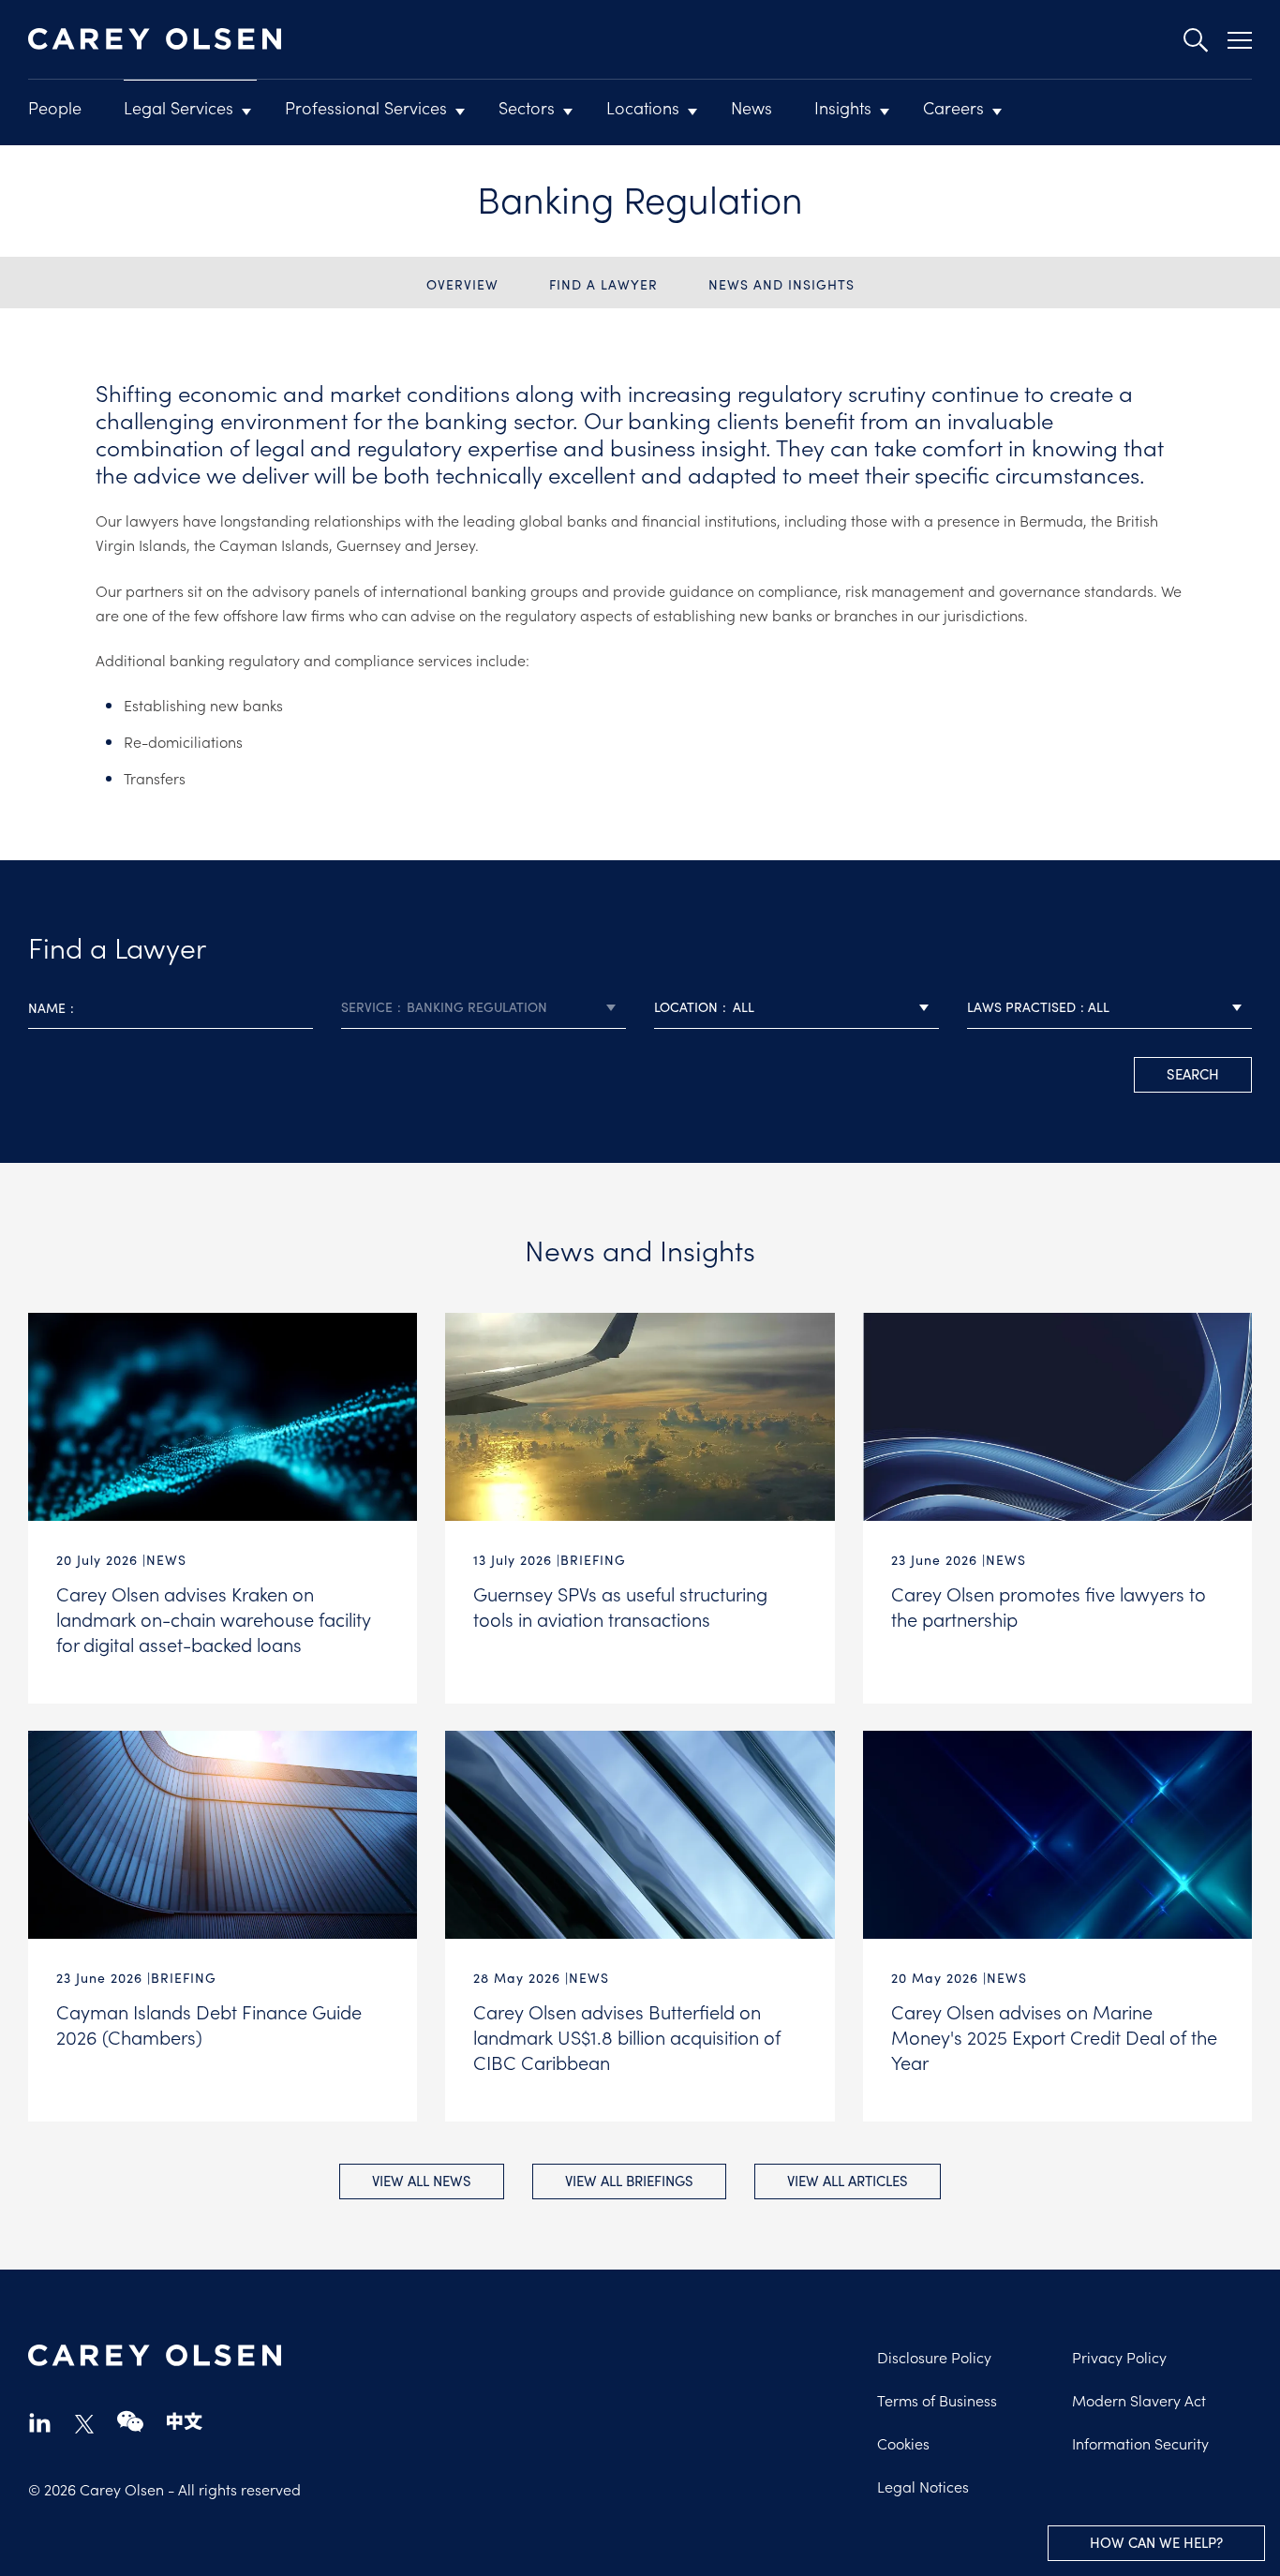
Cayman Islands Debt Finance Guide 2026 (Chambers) (209, 2024)
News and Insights (781, 284)
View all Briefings (629, 2181)
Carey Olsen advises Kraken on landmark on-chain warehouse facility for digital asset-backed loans (214, 1618)
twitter (84, 2424)
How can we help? (1156, 2542)
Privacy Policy (1119, 2357)
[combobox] (484, 1008)
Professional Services (366, 107)
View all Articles (848, 2181)
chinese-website (185, 2422)
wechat (130, 2422)
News (752, 107)
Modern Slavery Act (1139, 2400)
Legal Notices (923, 2486)
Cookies (903, 2443)
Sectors (527, 107)
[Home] (155, 39)
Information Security (1140, 2443)
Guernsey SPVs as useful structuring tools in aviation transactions (620, 1606)
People (55, 107)
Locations (643, 107)
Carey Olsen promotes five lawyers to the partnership (1049, 1606)
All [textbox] (744, 1007)
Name (47, 1008)
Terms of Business (937, 2400)
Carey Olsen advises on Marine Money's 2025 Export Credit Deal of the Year (1054, 2036)
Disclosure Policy (934, 2357)
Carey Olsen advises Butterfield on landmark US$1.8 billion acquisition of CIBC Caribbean (627, 2036)
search (1193, 1074)
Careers (953, 107)
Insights (843, 107)
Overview (462, 284)
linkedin (40, 2422)
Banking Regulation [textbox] (477, 1007)
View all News (422, 2181)
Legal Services (179, 107)
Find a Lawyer (603, 284)
